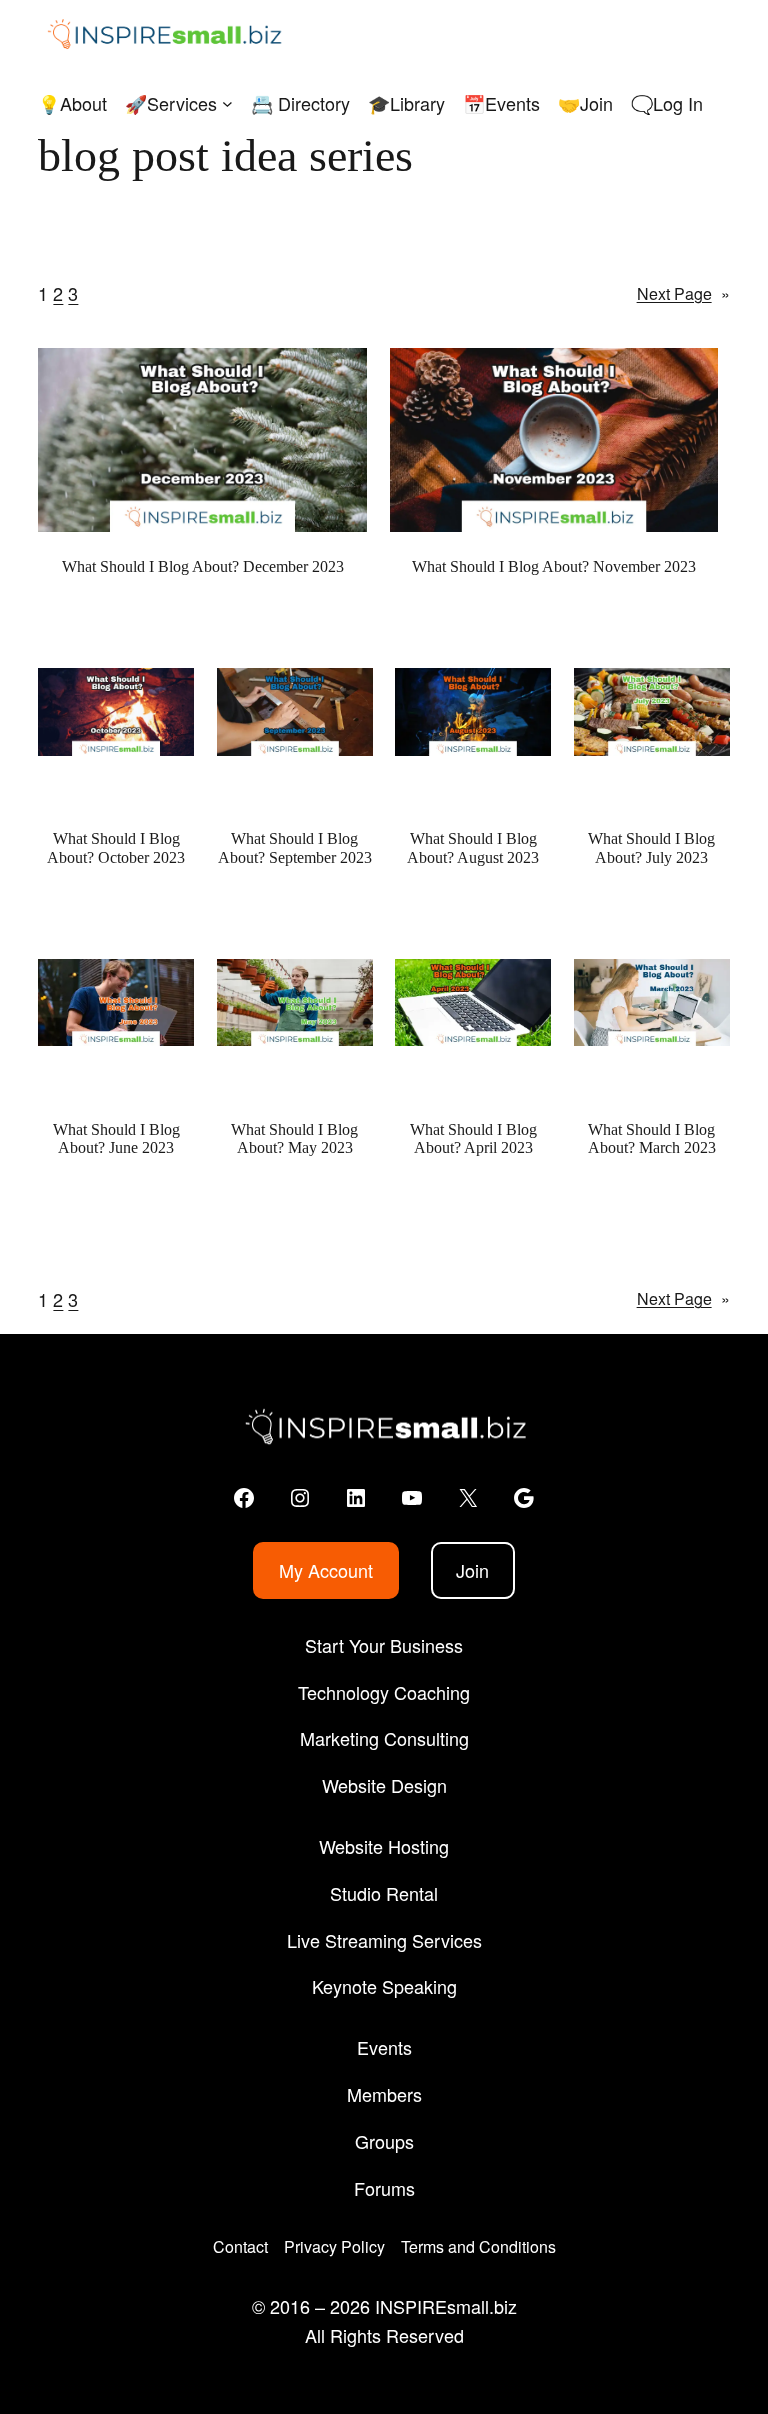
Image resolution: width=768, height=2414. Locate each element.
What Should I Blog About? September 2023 (295, 847)
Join (472, 1570)
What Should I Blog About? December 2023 (203, 566)
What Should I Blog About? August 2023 (473, 847)
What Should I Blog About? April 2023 (473, 1138)
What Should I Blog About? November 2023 (554, 566)
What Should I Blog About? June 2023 (116, 1138)
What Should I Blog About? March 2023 (652, 1138)
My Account (326, 1570)
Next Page (683, 293)
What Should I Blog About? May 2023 (294, 1138)
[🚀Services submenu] (227, 103)
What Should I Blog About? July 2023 (651, 847)
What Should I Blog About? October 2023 (116, 847)
